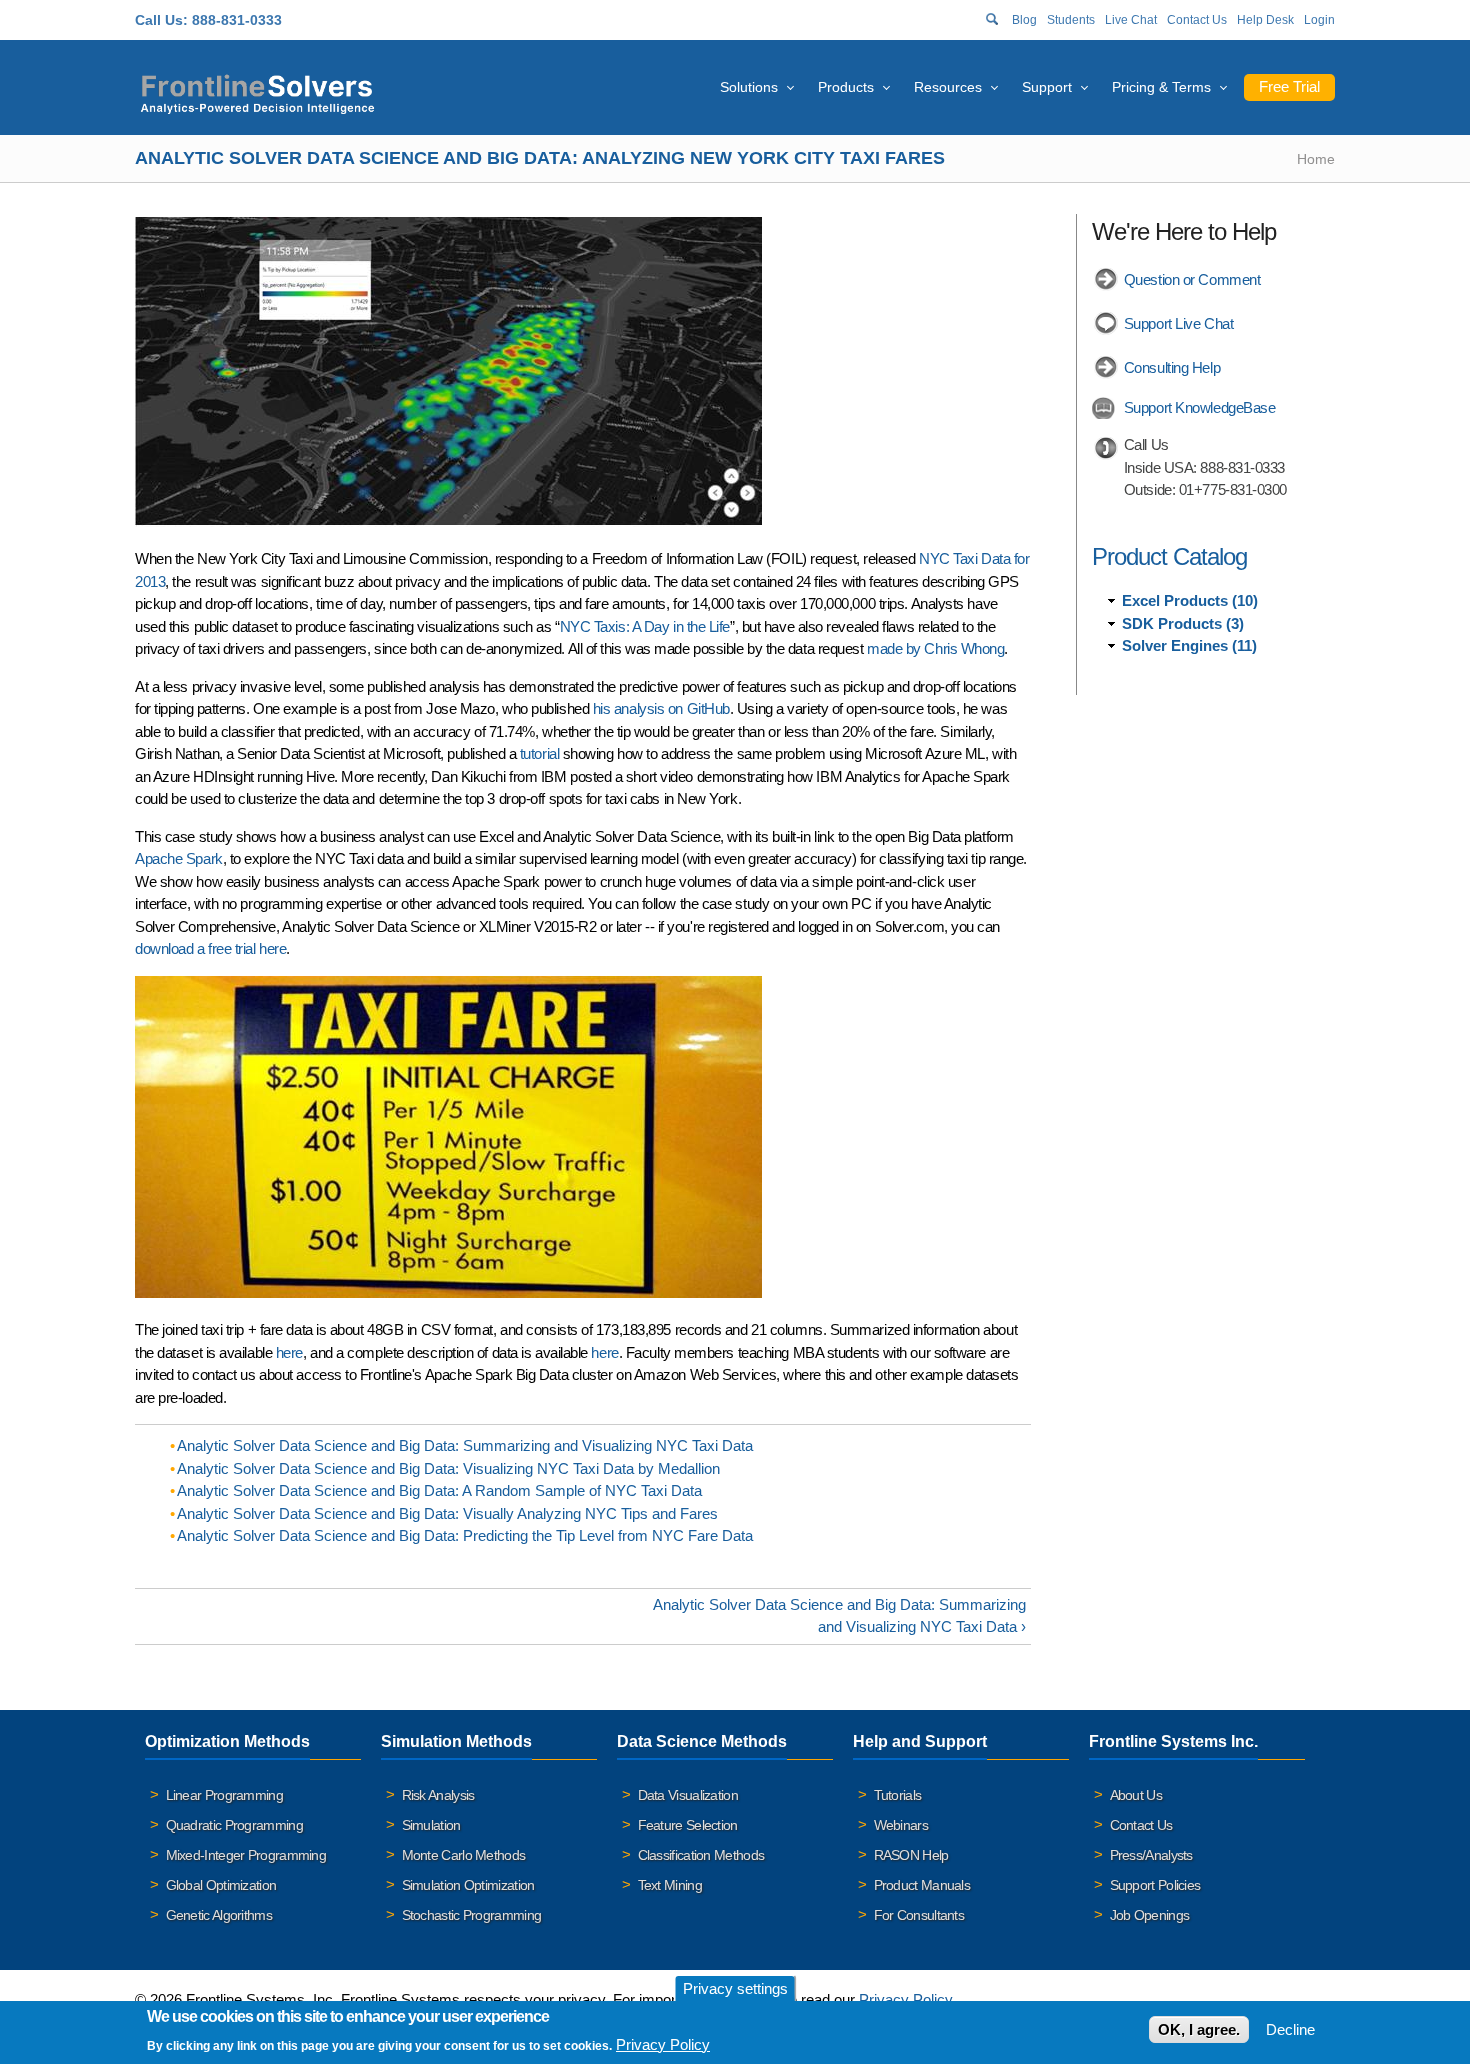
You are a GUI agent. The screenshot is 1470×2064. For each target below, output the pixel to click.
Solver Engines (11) (1189, 645)
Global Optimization (221, 1885)
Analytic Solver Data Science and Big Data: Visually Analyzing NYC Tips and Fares (447, 1513)
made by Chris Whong (935, 648)
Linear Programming (224, 1795)
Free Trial (1289, 86)
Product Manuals (922, 1885)
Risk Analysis (438, 1795)
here (289, 1352)
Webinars (901, 1825)
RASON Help (911, 1855)
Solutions (749, 87)
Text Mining (670, 1885)
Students (1071, 20)
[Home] (257, 91)
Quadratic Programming (234, 1825)
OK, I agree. (1199, 2029)
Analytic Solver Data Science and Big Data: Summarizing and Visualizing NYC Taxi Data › (839, 1616)
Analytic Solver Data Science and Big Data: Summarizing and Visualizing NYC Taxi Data (465, 1445)
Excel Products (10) (1190, 600)
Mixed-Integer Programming (246, 1855)
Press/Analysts (1151, 1855)
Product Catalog (1169, 556)
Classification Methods (701, 1855)
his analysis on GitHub (661, 708)
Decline (1290, 2029)
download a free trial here (210, 948)
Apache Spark (179, 858)
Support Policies (1155, 1885)
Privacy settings (735, 1988)
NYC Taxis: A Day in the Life (645, 626)
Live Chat (1131, 20)
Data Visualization (688, 1795)
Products (846, 87)
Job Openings (1150, 1915)
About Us (1136, 1795)
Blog (1024, 20)
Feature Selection (688, 1825)
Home (1316, 159)
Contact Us (1197, 20)
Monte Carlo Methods (464, 1855)
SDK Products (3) (1183, 623)
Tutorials (898, 1795)
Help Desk (1265, 20)
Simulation (431, 1825)
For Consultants (919, 1915)
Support (1047, 87)
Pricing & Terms (1161, 87)
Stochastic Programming (472, 1915)
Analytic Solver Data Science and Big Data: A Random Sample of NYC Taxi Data (439, 1490)
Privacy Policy (905, 1999)
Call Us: (161, 20)
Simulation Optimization (468, 1885)
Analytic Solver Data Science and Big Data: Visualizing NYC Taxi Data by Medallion (448, 1468)
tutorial (539, 753)
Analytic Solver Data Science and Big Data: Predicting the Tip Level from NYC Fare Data (465, 1535)
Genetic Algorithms (219, 1915)
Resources (948, 87)
